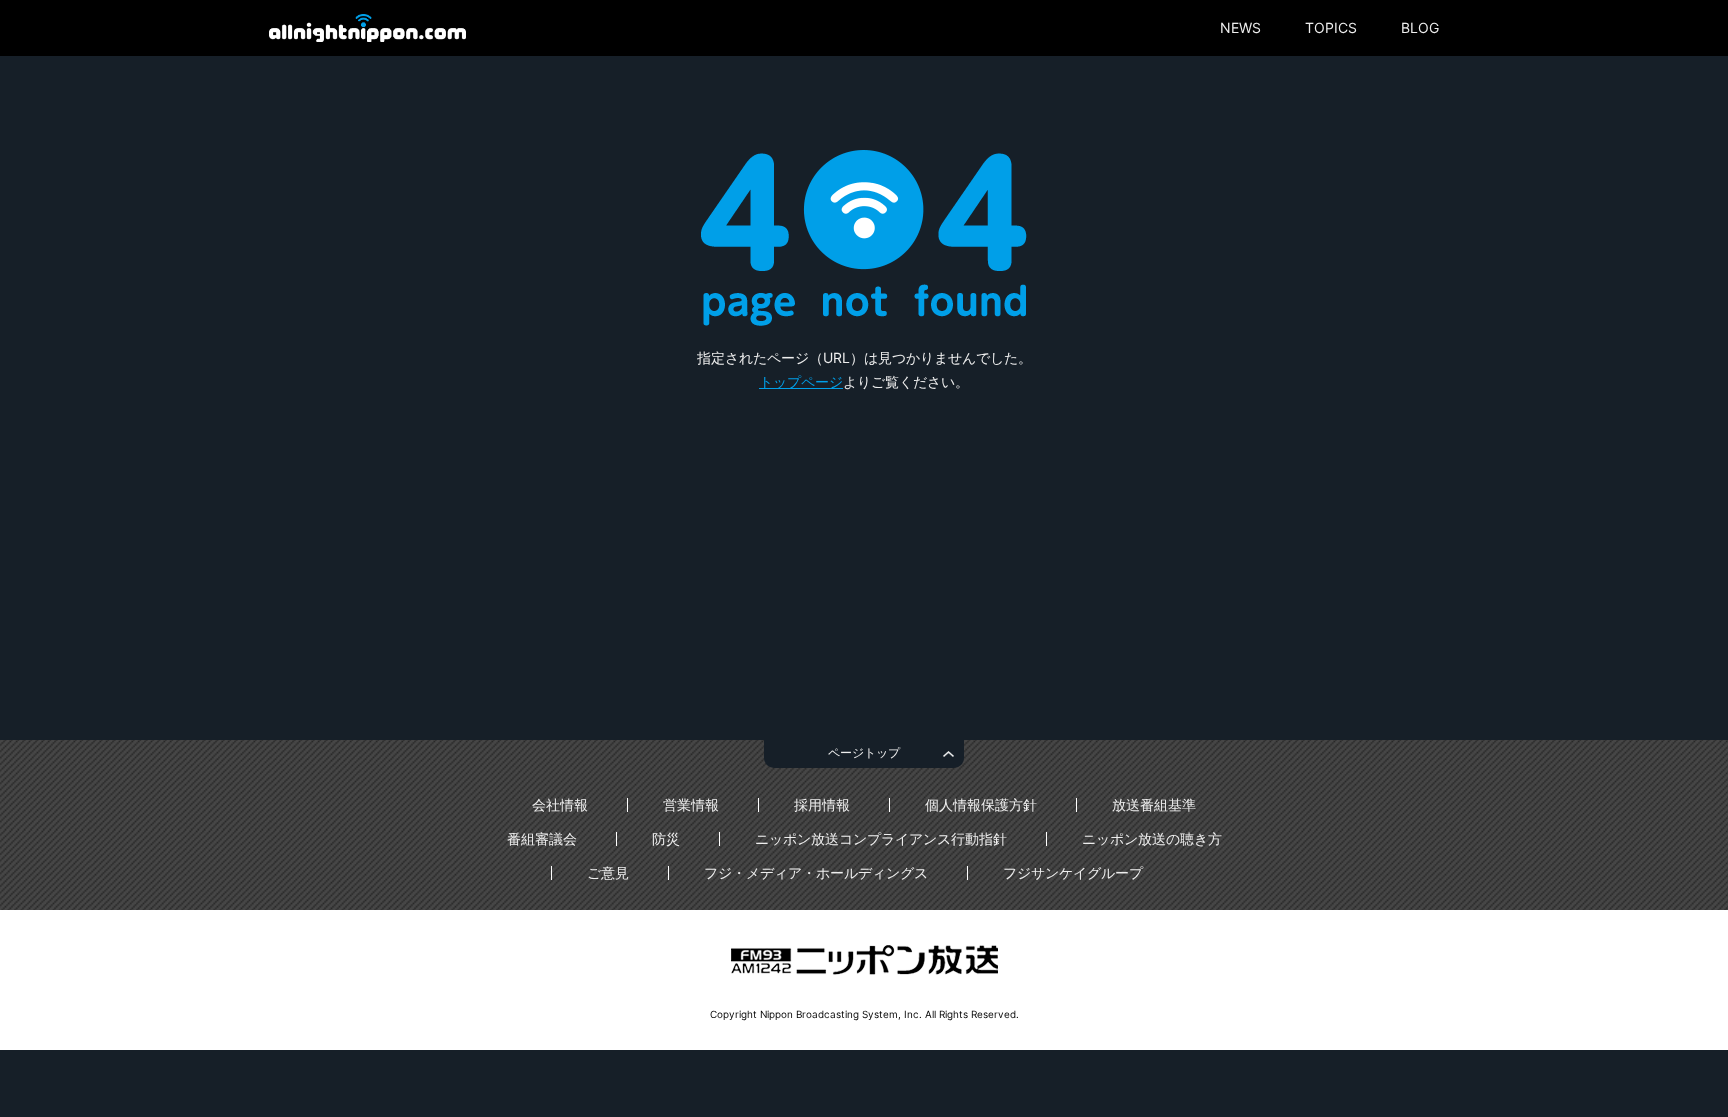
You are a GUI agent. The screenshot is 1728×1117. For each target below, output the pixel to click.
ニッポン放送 (864, 960)
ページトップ (864, 752)
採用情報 (822, 805)
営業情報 (691, 805)
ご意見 (608, 873)
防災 (666, 839)
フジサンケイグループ (1073, 873)
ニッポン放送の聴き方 (1152, 839)
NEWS (1240, 28)
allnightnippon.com (367, 28)
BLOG (1420, 28)
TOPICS (1331, 28)
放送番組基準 (1154, 805)
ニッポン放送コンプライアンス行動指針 (881, 839)
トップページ (801, 381)
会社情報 (560, 805)
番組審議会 (542, 839)
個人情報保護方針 (981, 805)
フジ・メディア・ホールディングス (816, 873)
